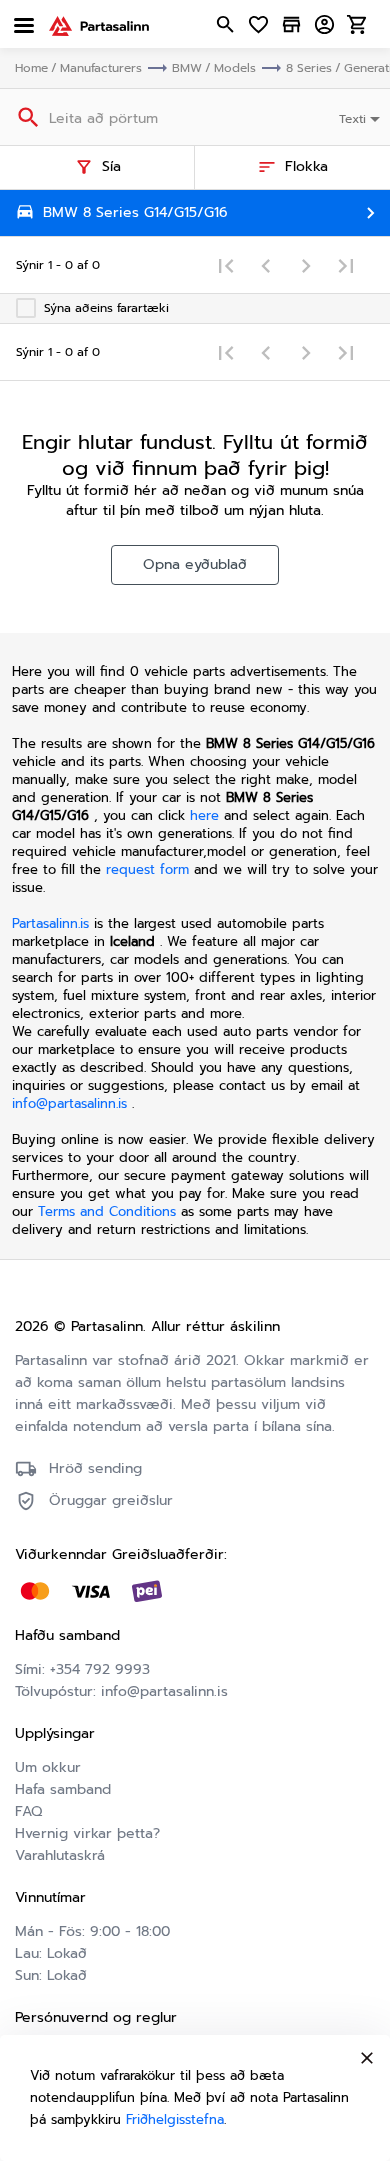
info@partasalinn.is (69, 1103)
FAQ (28, 1811)
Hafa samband (63, 1789)
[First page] (226, 265)
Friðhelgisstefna (175, 2119)
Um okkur (48, 1767)
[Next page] (306, 265)
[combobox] (361, 117)
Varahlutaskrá (60, 1855)
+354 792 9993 (100, 1669)
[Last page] (346, 265)
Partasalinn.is (50, 923)
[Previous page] (266, 265)
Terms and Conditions (109, 1211)
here (204, 815)
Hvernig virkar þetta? (87, 1833)
